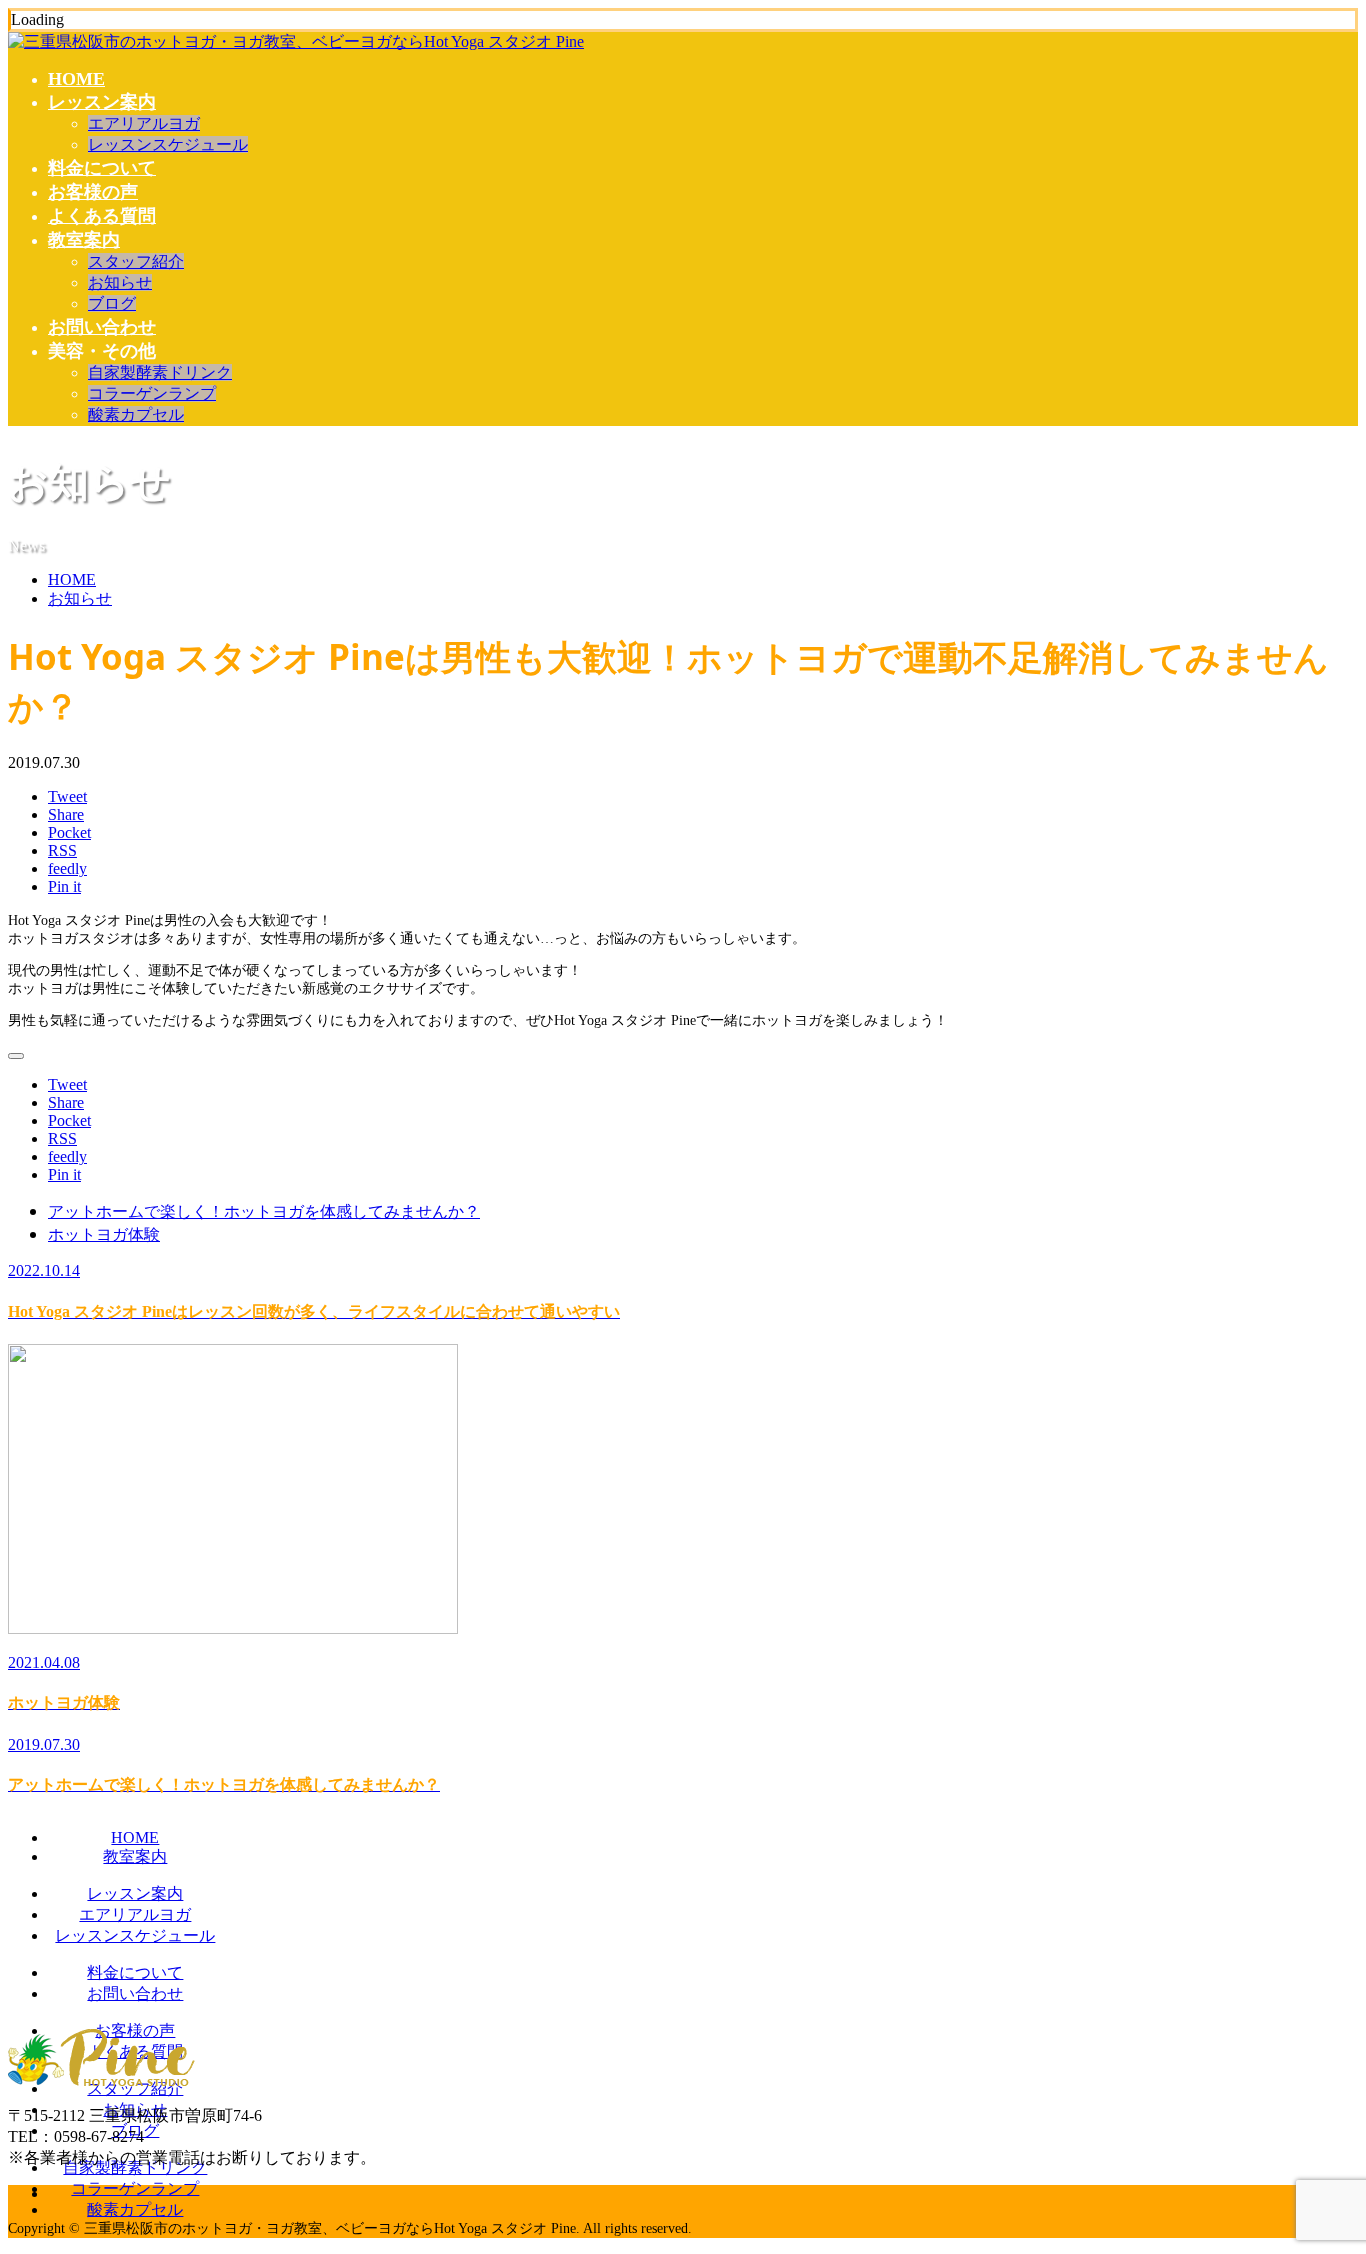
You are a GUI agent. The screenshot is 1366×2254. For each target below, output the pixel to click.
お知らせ (120, 282)
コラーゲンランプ (152, 393)
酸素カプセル (136, 414)
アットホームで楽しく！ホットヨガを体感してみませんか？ (264, 1211)
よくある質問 (102, 216)
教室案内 (84, 240)
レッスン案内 (102, 102)
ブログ (112, 303)
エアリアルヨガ (144, 123)
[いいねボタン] (16, 1056)
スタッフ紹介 (136, 261)
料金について (102, 168)
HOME (76, 79)
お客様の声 (93, 192)
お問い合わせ (102, 327)
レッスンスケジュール (168, 144)
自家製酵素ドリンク (160, 372)
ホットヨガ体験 (104, 1234)
